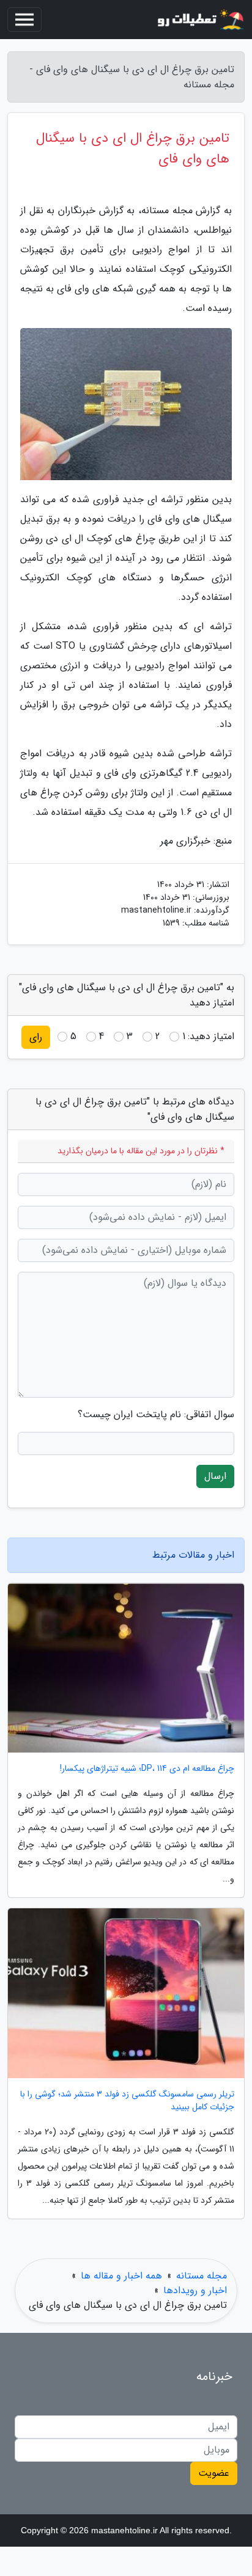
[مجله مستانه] (199, 20)
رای (36, 1037)
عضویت (214, 2473)
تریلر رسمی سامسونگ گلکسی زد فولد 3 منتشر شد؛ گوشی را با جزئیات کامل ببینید (127, 2101)
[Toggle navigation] (24, 20)
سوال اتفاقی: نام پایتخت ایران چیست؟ (156, 1415)
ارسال (215, 1476)
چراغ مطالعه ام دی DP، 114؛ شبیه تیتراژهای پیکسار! (147, 1769)
